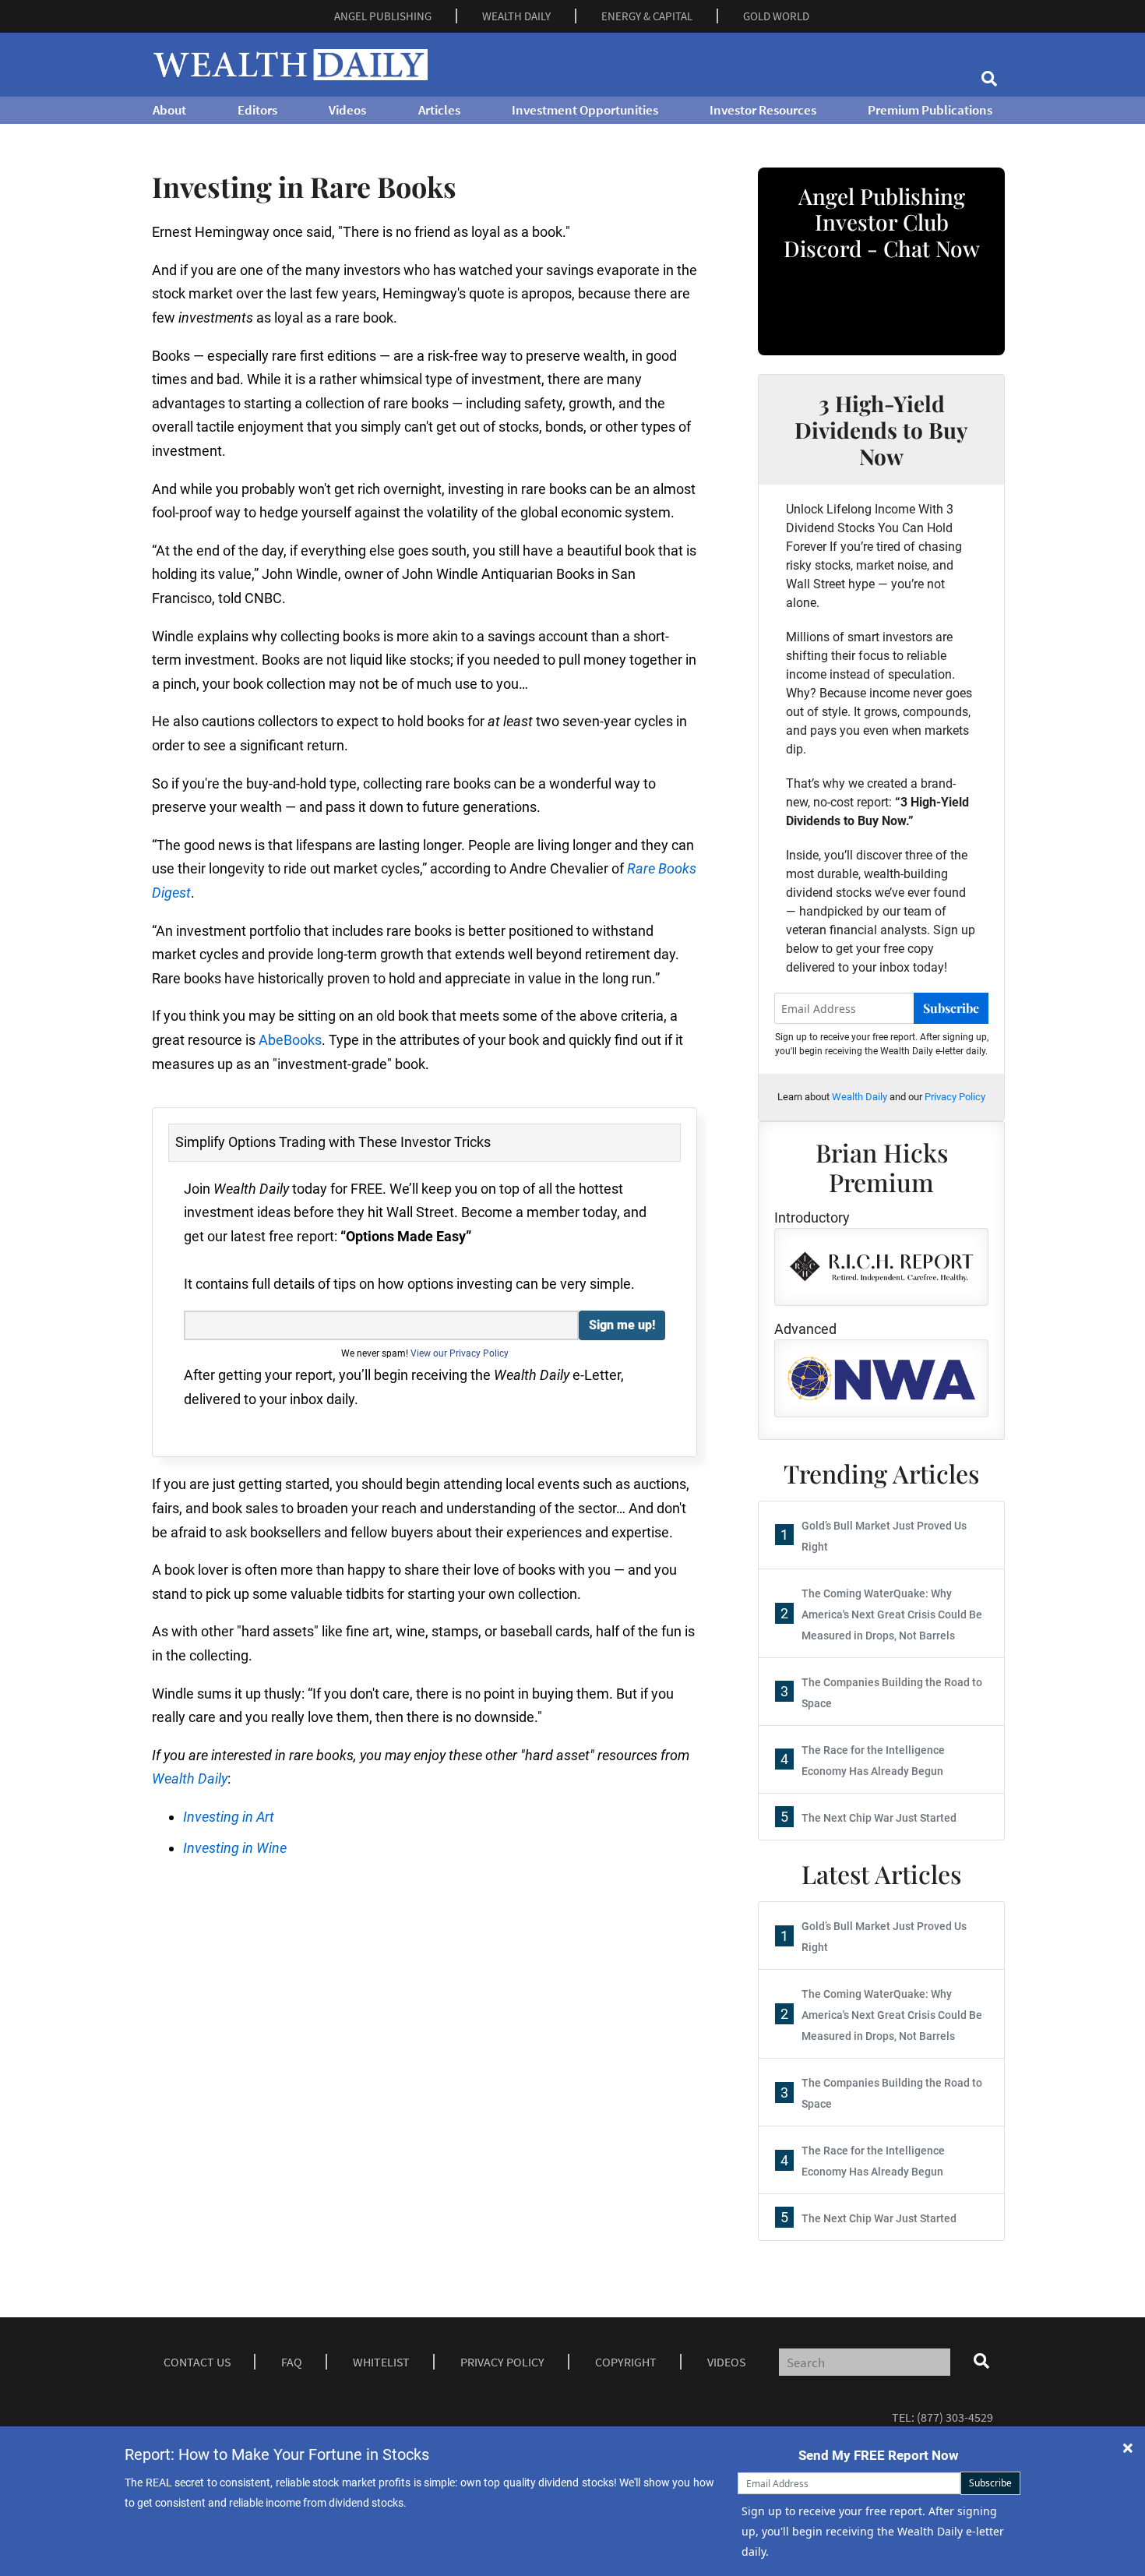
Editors (257, 110)
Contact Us (197, 2362)
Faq (292, 2362)
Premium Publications (930, 110)
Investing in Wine (235, 1848)
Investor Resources (763, 110)
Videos (347, 110)
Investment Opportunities (585, 110)
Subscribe (951, 1008)
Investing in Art (229, 1817)
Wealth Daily (190, 1778)
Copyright (626, 2362)
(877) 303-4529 (955, 2417)
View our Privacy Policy (460, 1353)
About (169, 110)
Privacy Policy (955, 1097)
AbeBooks (290, 1040)
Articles (439, 110)
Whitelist (381, 2362)
